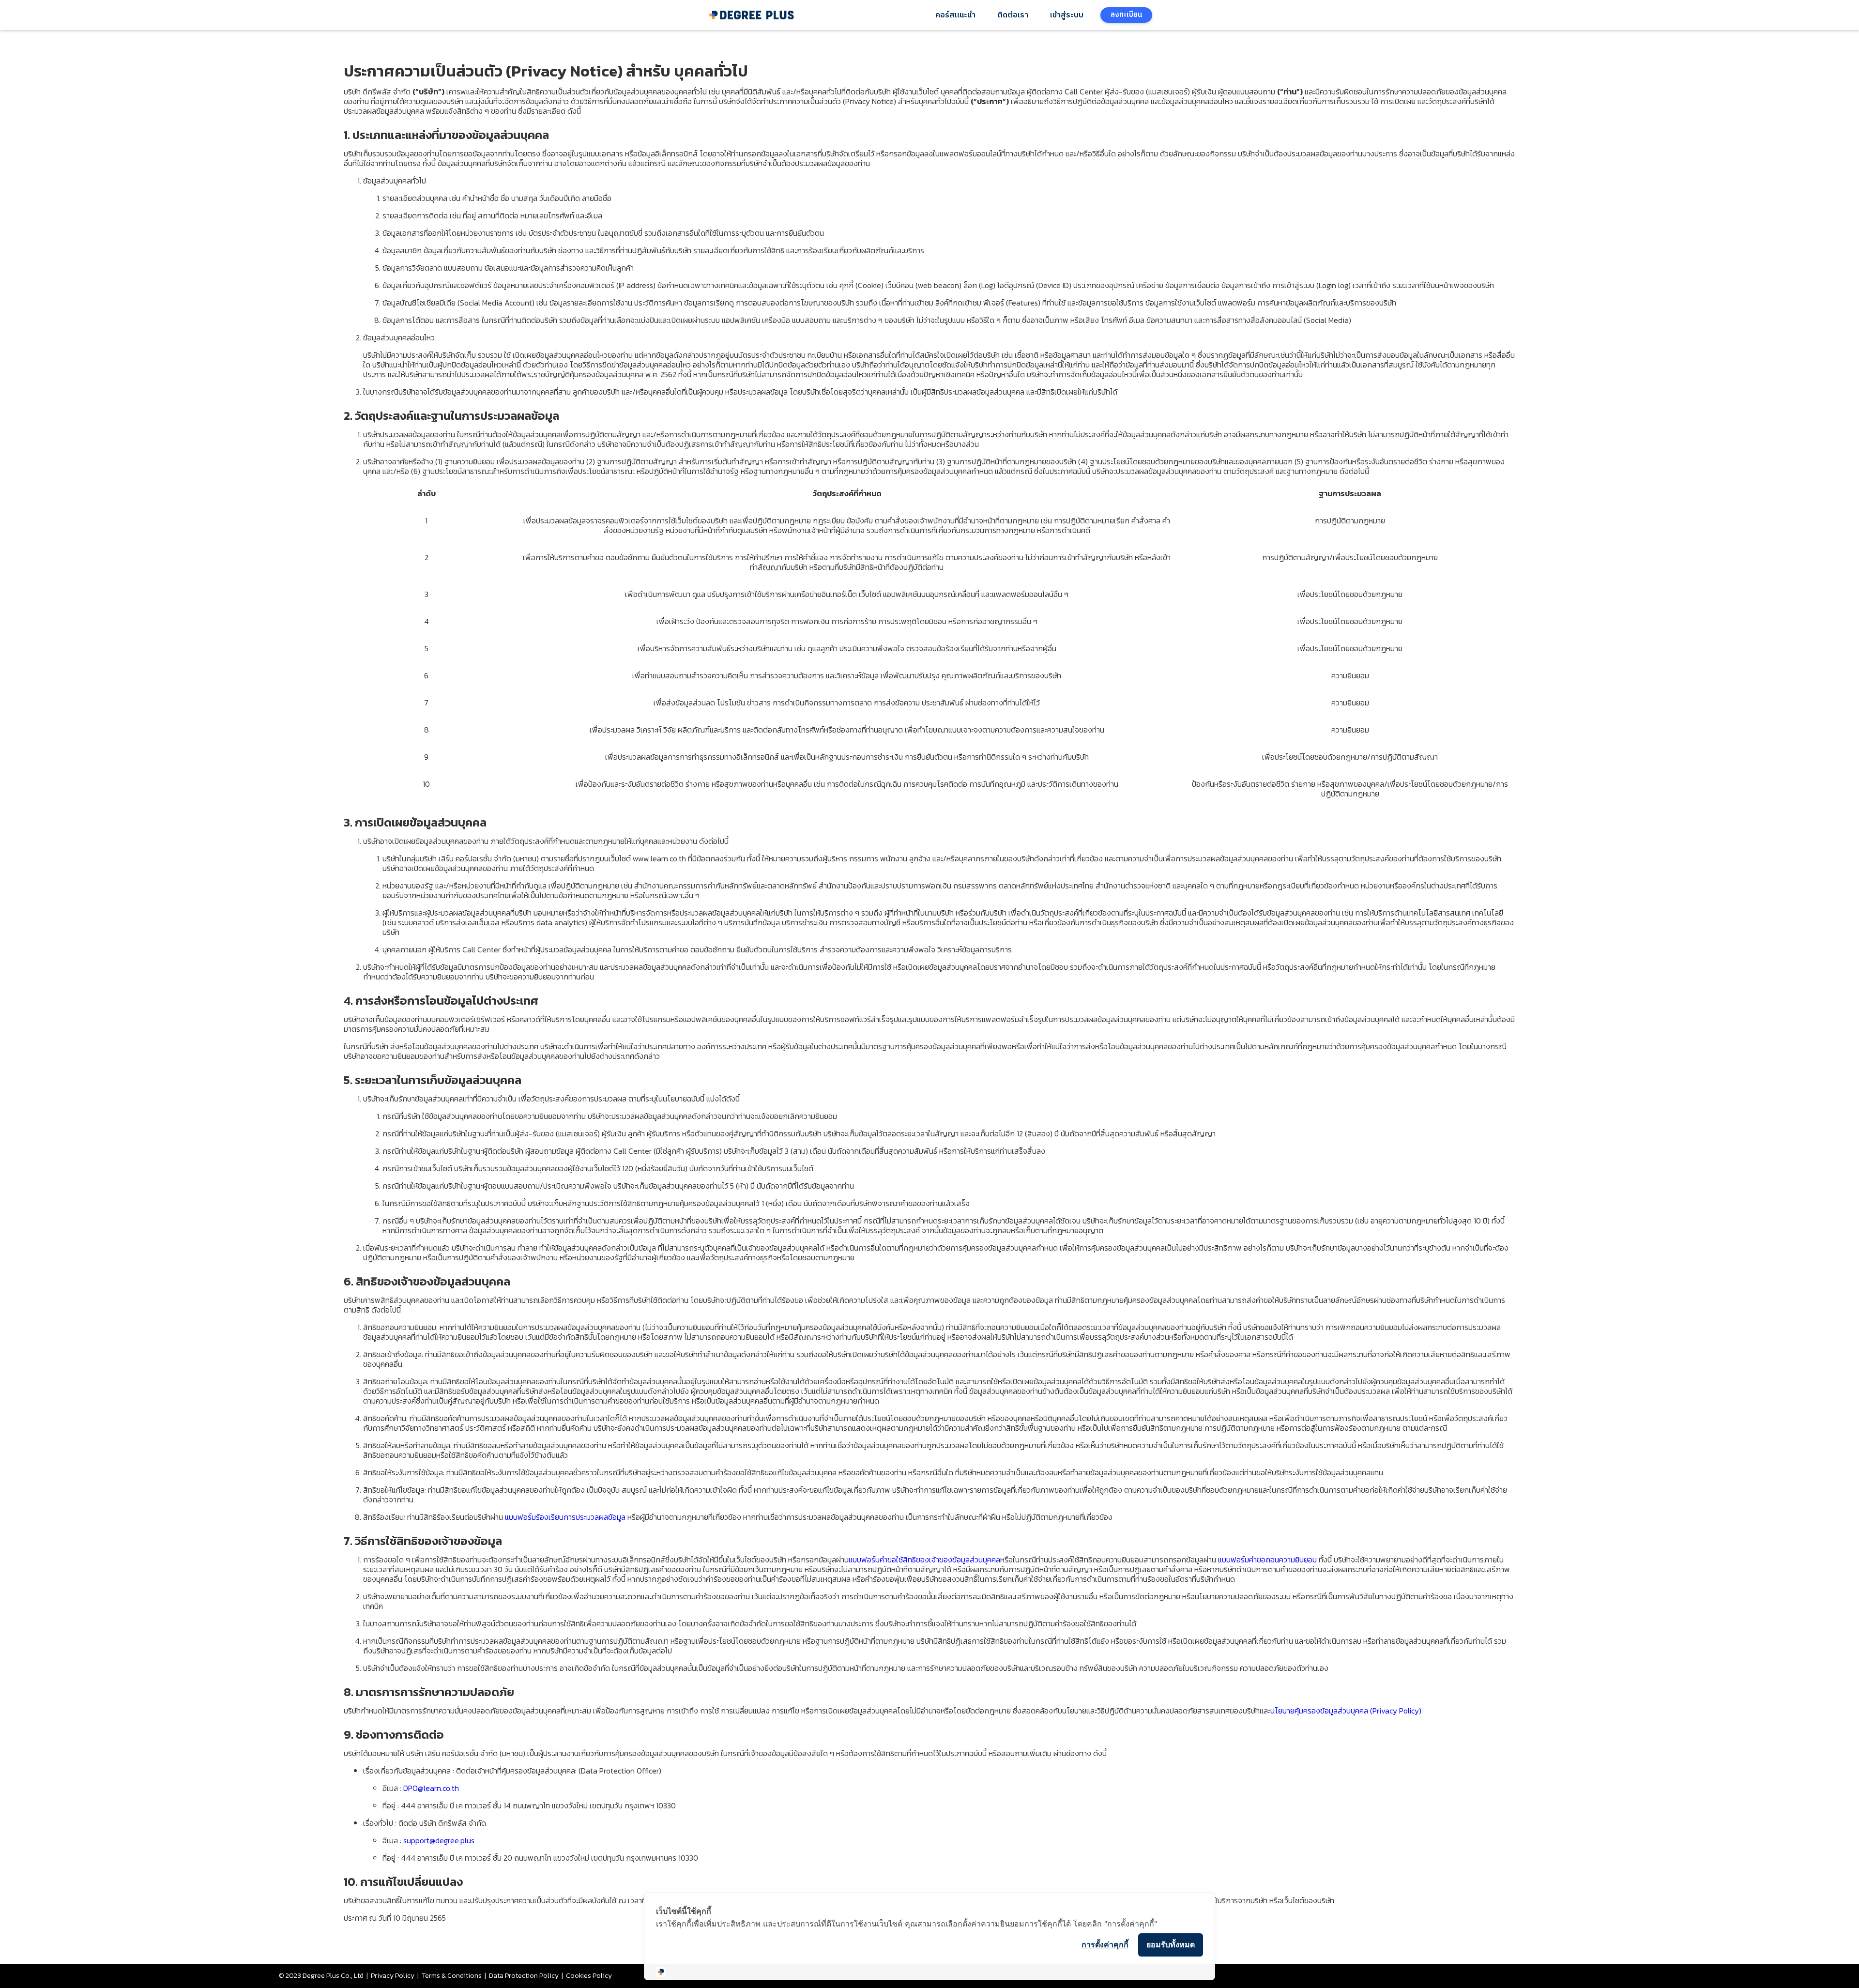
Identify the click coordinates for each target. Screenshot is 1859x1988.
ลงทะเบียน (1126, 15)
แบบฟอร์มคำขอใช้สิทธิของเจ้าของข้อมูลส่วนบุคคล (924, 1560)
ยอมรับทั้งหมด (1171, 1944)
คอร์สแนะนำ (955, 15)
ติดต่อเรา (1013, 15)
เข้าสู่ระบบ (1067, 15)
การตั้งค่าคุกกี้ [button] (1105, 1944)
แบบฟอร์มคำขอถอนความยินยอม (1267, 1560)
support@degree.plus (439, 1840)
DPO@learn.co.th (431, 1788)
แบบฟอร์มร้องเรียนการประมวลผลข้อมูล (565, 1517)
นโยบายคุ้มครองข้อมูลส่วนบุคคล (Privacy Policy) (1346, 1711)
